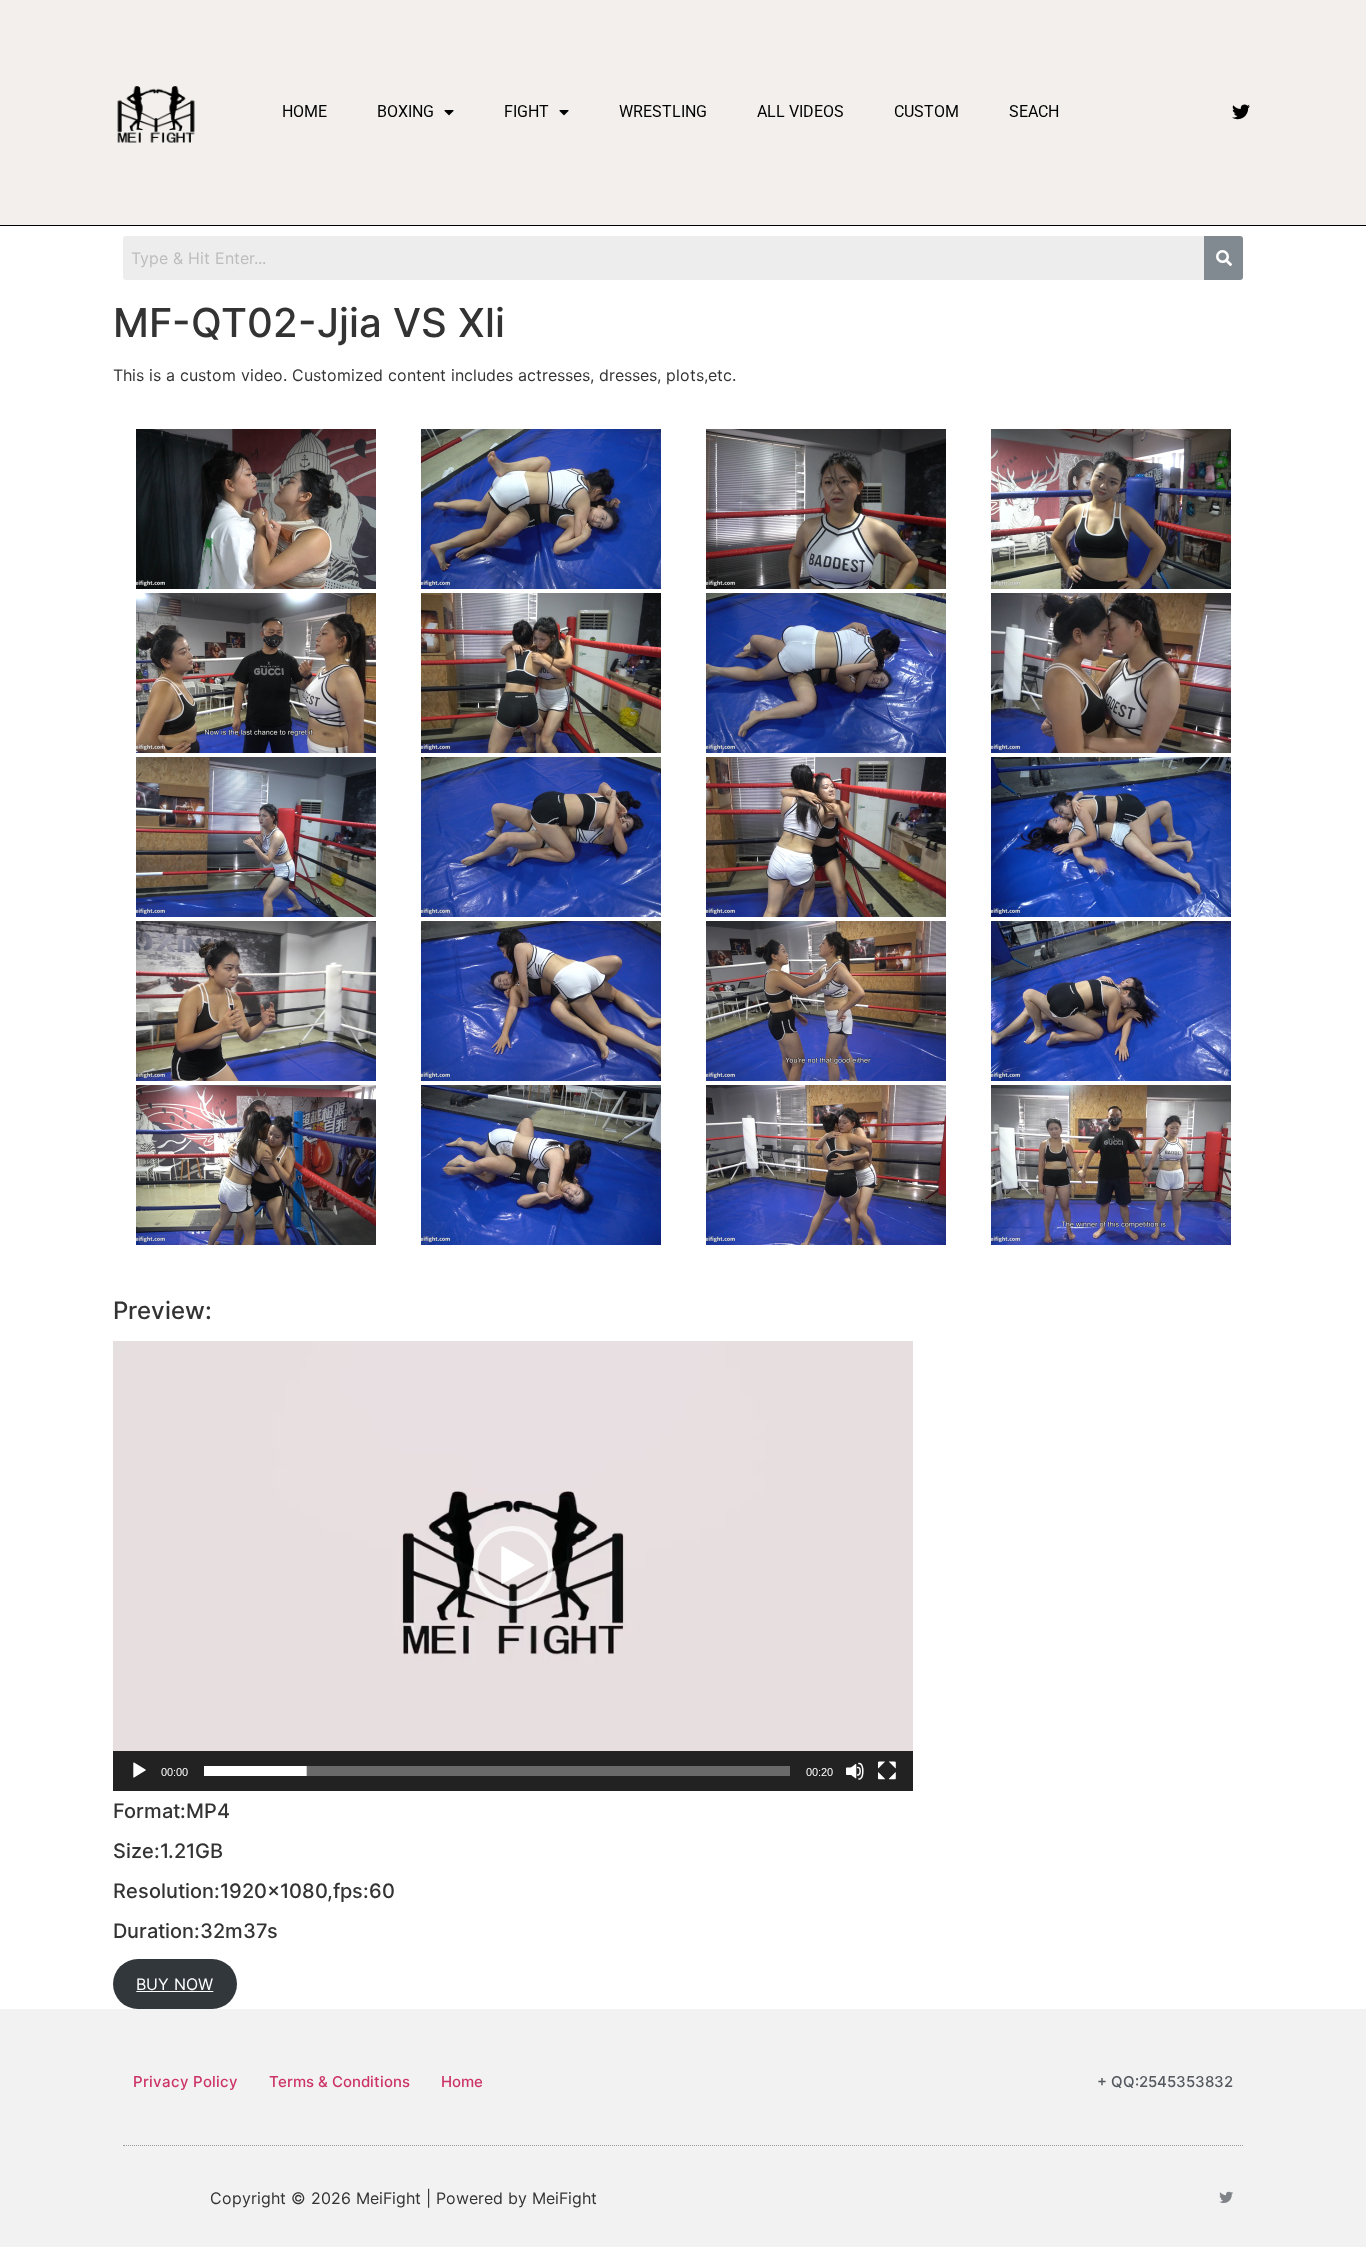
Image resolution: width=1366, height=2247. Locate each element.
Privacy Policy (185, 2081)
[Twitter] (1241, 112)
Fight (526, 111)
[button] (513, 1566)
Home (304, 111)
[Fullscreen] (887, 1771)
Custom (926, 111)
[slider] (497, 1771)
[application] (513, 1566)
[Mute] (855, 1771)
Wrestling (663, 111)
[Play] (139, 1771)
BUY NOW (174, 1984)
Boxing (405, 111)
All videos (800, 111)
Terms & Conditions (339, 2081)
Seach (1034, 111)
